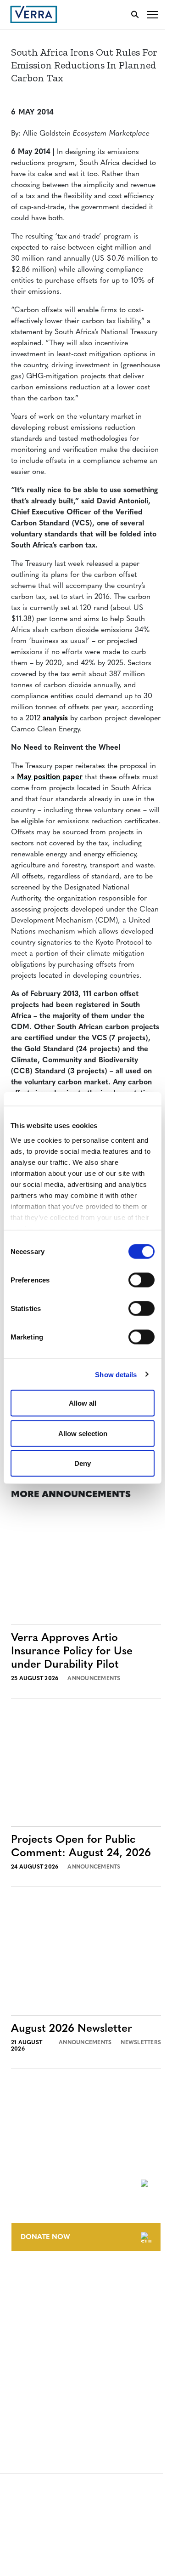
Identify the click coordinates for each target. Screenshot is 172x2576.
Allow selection (83, 1433)
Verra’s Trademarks (44, 2314)
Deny (83, 1463)
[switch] (141, 1280)
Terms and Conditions (49, 2350)
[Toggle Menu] (152, 14)
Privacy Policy (36, 2384)
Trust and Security (44, 2401)
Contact (26, 2280)
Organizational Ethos (50, 2331)
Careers (25, 2297)
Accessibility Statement (52, 2367)
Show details (116, 1374)
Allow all (83, 1403)
